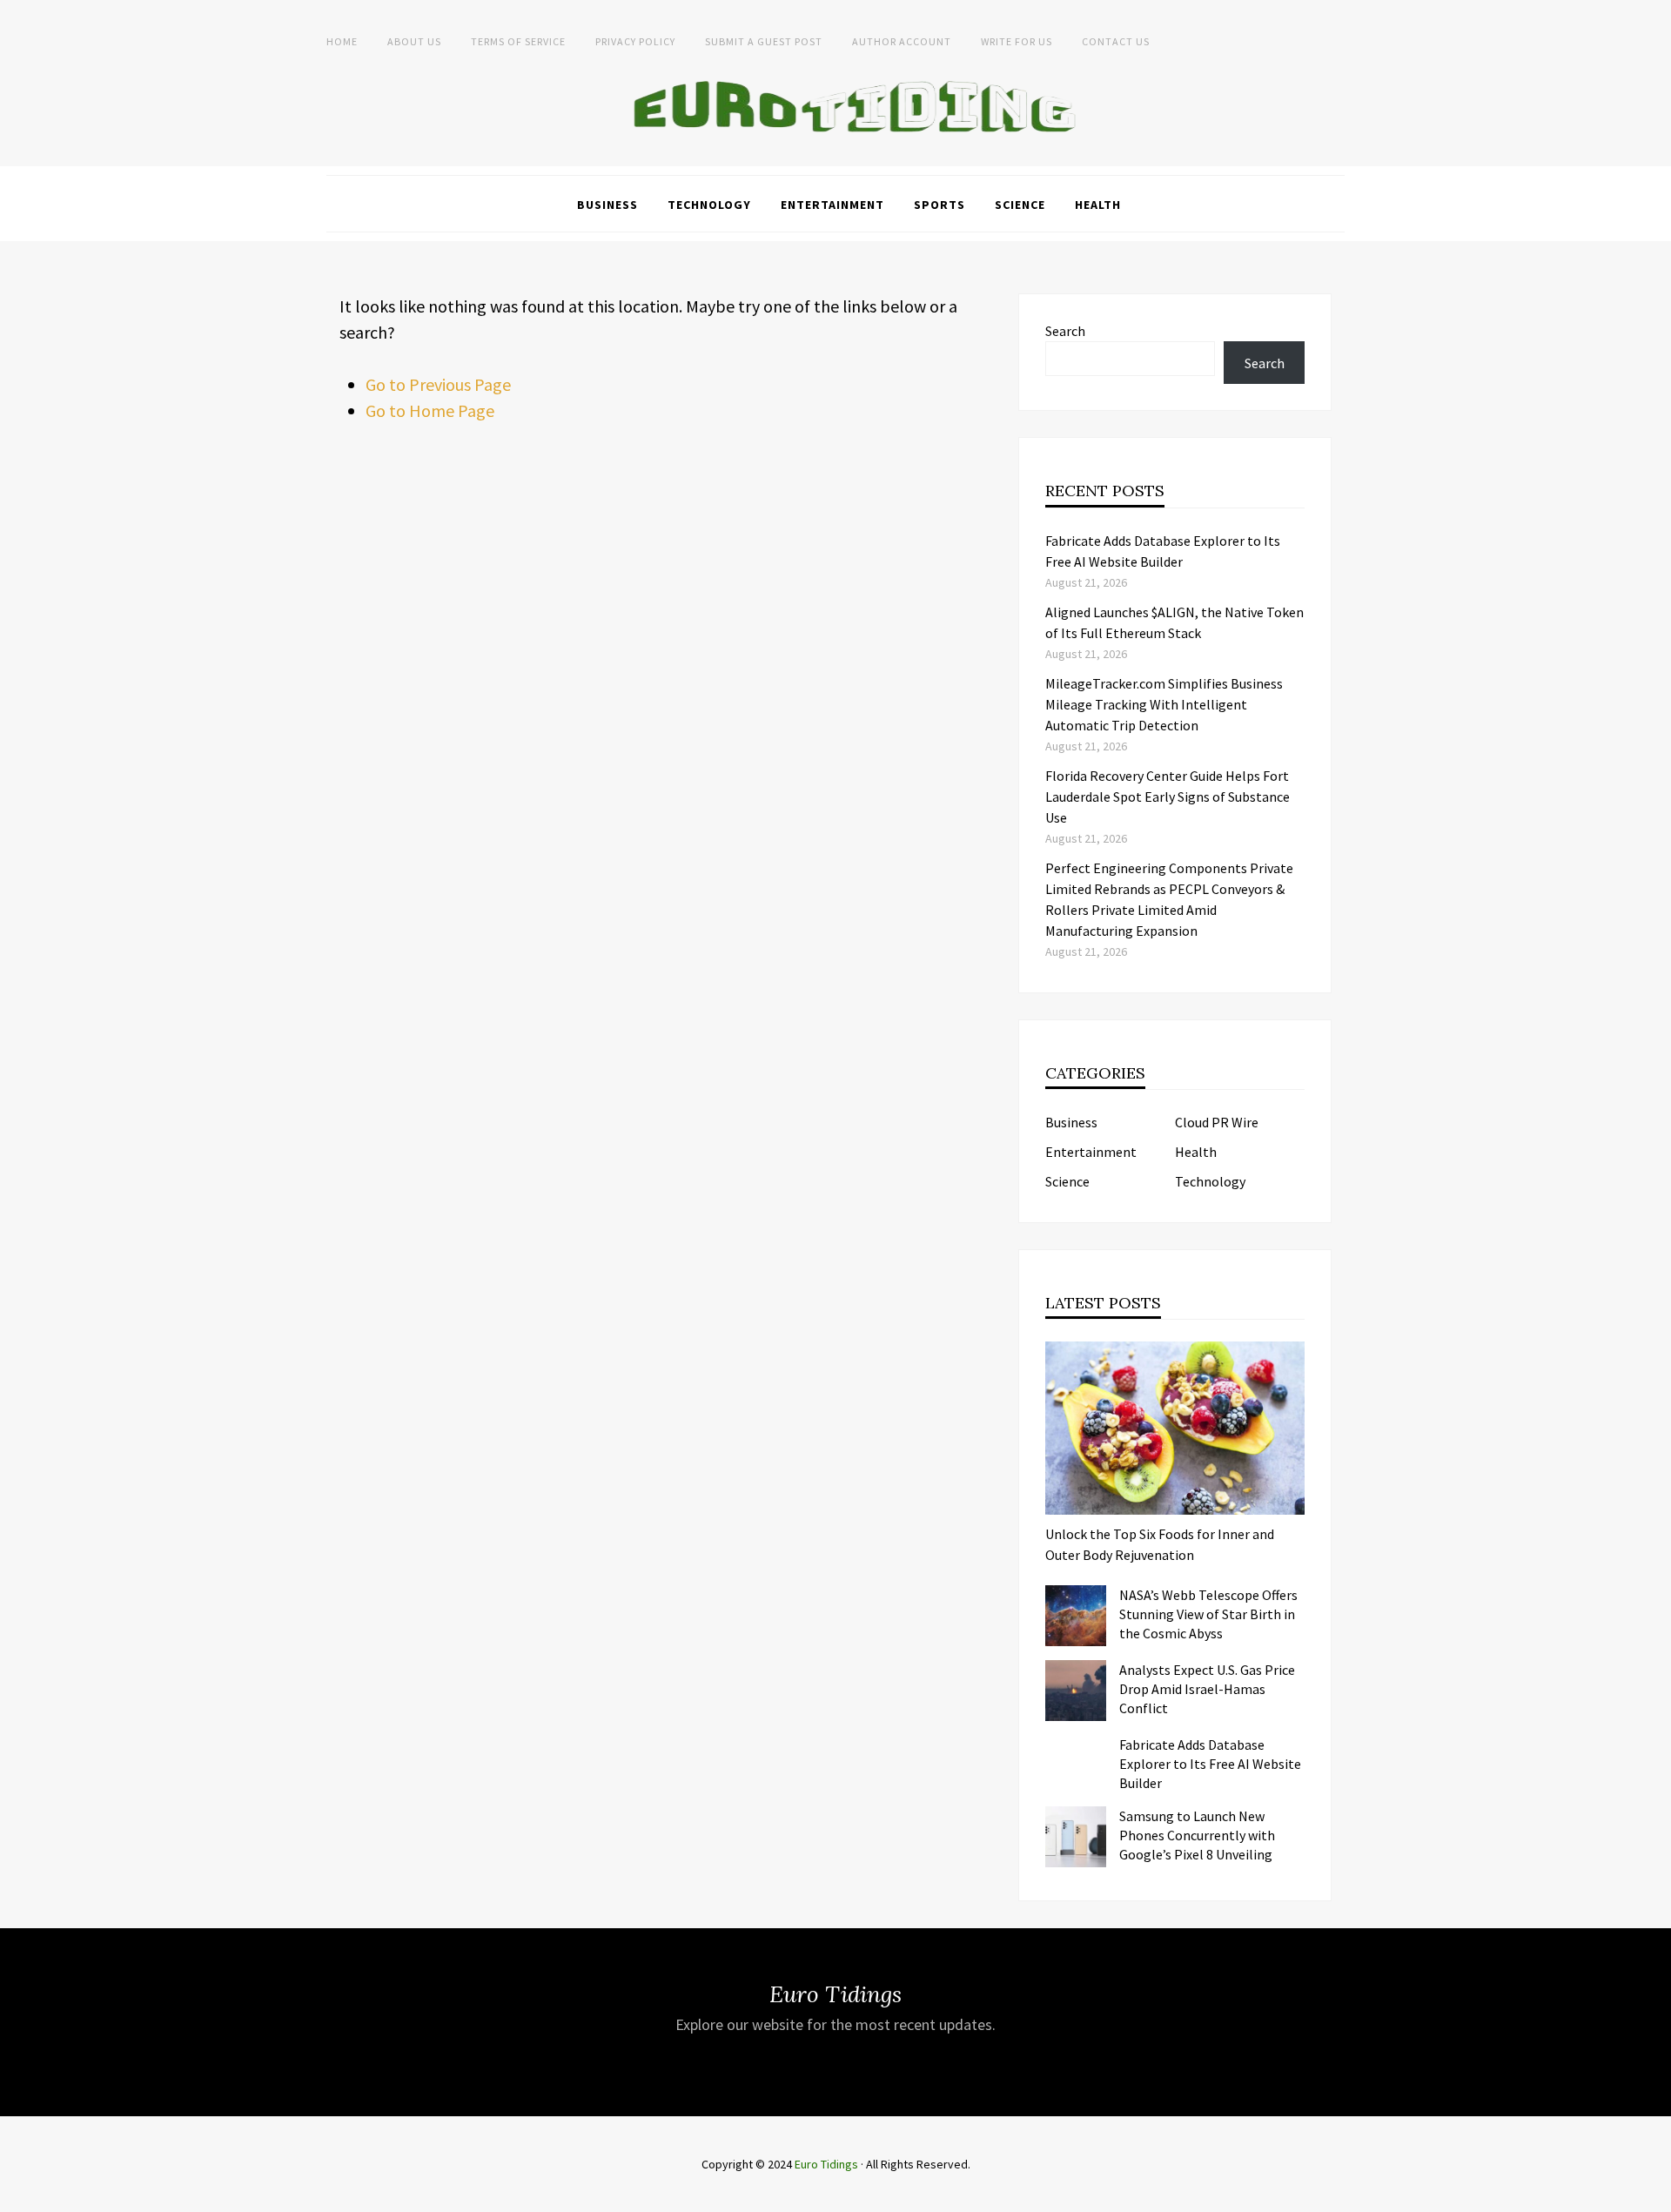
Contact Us (1116, 41)
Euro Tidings (826, 2164)
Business (607, 205)
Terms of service (518, 41)
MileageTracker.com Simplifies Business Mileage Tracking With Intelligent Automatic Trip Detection (1164, 704)
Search (1065, 331)
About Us (414, 41)
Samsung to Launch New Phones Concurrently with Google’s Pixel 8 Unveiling (1197, 1835)
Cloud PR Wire (1217, 1122)
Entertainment (832, 205)
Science (1020, 205)
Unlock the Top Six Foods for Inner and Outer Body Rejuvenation (1160, 1544)
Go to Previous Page (438, 384)
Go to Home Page (430, 410)
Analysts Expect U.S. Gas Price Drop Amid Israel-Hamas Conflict (1207, 1689)
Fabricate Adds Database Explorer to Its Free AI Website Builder (1210, 1764)
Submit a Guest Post (764, 41)
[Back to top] (1654, 2195)
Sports (940, 205)
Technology (709, 205)
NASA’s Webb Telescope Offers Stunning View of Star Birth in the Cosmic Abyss (1208, 1614)
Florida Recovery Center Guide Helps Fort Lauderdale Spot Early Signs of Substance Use (1168, 797)
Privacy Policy (635, 41)
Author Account (902, 41)
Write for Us (1017, 41)
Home (342, 41)
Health (1098, 205)
